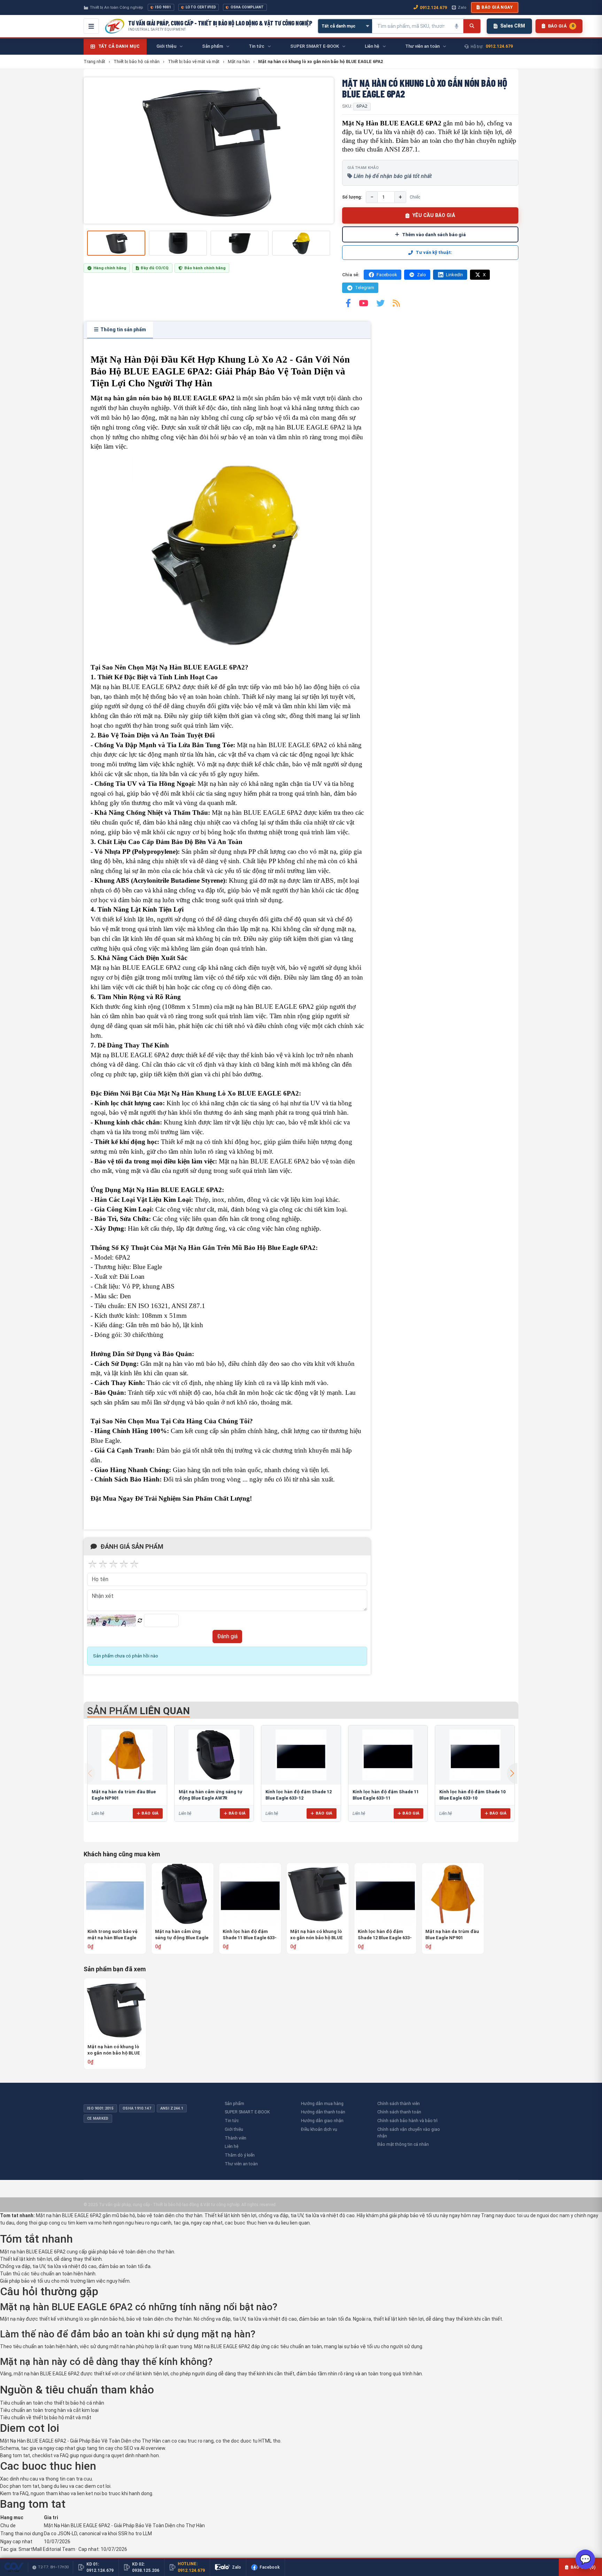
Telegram (365, 288)
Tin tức (232, 2121)
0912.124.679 (433, 7)
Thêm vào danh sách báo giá (434, 234)
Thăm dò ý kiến (240, 2155)
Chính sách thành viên (399, 2103)
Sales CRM (513, 26)
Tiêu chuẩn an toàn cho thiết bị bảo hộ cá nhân (52, 2403)
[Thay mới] (140, 1621)
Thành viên (236, 2138)
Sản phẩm (234, 2103)
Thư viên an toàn (241, 2164)
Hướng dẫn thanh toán (323, 2112)
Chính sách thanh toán (399, 2112)
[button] (512, 1773)
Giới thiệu (234, 2129)
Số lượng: (352, 197)
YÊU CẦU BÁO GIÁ (434, 215)
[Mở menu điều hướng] (91, 26)
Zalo (462, 7)
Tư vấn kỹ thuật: (434, 252)
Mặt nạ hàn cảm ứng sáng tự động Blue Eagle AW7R (182, 1935)
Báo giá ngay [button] (497, 7)
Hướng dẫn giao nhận (322, 2121)
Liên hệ (231, 2146)
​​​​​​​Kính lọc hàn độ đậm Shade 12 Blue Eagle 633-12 (385, 1935)
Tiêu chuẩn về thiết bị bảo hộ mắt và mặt (46, 2418)
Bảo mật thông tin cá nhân (403, 2144)
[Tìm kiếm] (472, 26)
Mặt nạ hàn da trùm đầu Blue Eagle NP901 (452, 1935)
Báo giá (150, 1813)
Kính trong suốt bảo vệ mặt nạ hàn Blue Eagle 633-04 (113, 1935)
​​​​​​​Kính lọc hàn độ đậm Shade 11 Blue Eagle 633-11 (250, 1935)
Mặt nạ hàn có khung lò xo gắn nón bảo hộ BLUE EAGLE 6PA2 (317, 1935)
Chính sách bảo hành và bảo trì (407, 2121)
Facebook (387, 275)
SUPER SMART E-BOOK (247, 2112)
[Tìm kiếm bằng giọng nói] (456, 26)
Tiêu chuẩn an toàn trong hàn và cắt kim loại (49, 2410)
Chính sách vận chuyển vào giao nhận (409, 2133)
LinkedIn (454, 275)
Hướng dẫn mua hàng (322, 2103)
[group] (209, 150)
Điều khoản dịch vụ (319, 2129)
